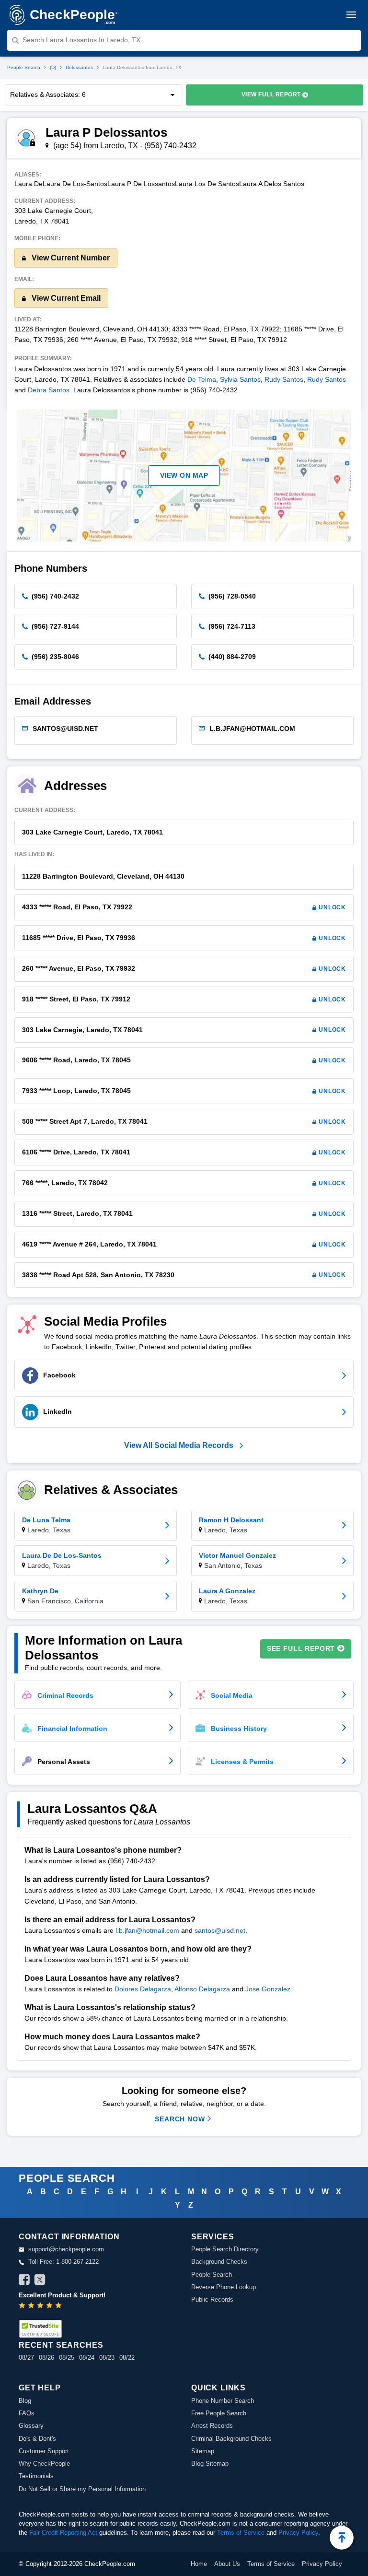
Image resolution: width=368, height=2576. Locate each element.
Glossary (31, 2426)
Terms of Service (241, 2533)
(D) (53, 67)
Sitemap (203, 2451)
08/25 (67, 2358)
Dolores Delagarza (143, 1989)
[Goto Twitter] (40, 2281)
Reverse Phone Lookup (224, 2287)
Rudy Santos (284, 379)
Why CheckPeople (44, 2464)
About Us (227, 2564)
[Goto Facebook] (24, 2281)
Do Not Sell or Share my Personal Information (82, 2489)
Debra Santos (49, 390)
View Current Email (65, 298)
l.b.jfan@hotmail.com (147, 1930)
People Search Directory (225, 2249)
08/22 (127, 2358)
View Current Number (70, 258)
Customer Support (44, 2451)
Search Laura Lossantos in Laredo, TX (81, 40)
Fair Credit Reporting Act (63, 2533)
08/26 (46, 2358)
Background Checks (219, 2262)
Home (199, 2564)
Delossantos (79, 67)
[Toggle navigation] (351, 15)
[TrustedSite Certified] (40, 2329)
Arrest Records (212, 2426)
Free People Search (219, 2413)
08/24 (87, 2358)
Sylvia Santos (240, 379)
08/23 (107, 2358)
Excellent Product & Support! (62, 2295)
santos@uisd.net (220, 1930)
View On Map (184, 475)
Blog (25, 2401)
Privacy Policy (298, 2533)
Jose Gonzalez (268, 1989)
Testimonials (36, 2476)
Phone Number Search (223, 2401)
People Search (24, 67)
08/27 (26, 2358)
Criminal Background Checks (231, 2439)
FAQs (27, 2413)
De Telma (202, 379)
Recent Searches (61, 2345)
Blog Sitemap (210, 2464)
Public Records (212, 2300)
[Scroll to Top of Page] (342, 2538)
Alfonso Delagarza (202, 1989)
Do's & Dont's (37, 2439)
